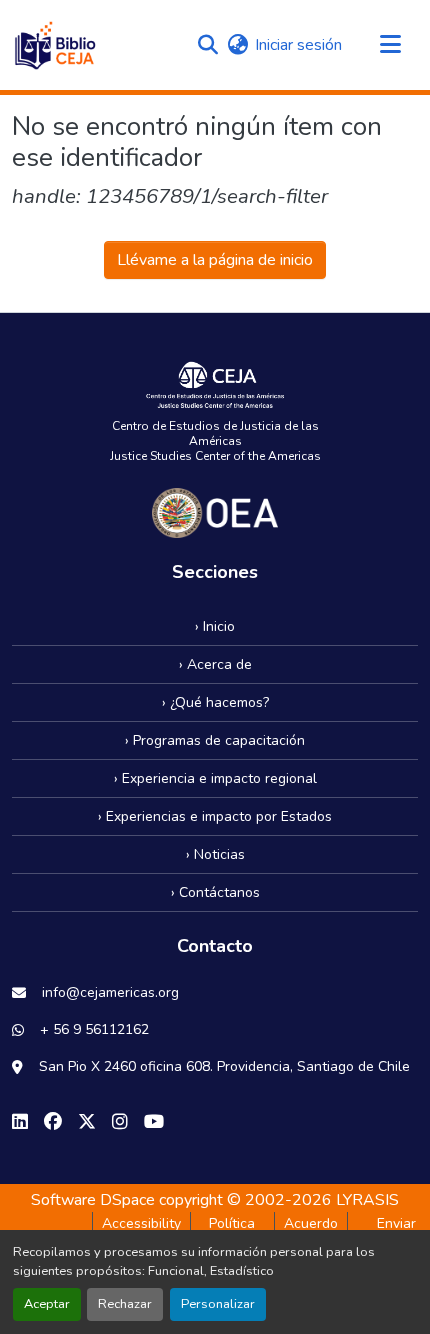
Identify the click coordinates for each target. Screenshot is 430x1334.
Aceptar (47, 1304)
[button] (54, 45)
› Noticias (215, 854)
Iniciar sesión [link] (298, 45)
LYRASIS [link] (367, 1200)
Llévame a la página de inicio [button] (215, 260)
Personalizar (218, 1304)
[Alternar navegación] (390, 45)
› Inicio (215, 626)
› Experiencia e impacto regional (215, 778)
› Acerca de (215, 664)
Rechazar (125, 1304)
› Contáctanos (215, 892)
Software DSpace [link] (93, 1200)
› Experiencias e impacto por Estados (215, 816)
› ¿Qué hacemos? (215, 702)
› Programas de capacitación (215, 740)
